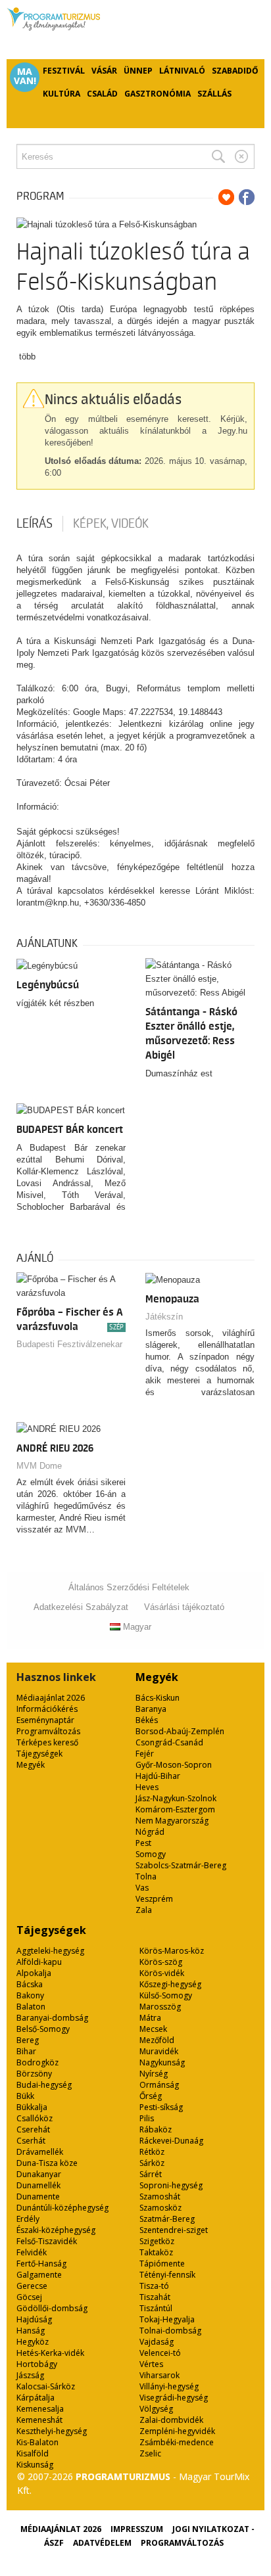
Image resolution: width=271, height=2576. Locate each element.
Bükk (25, 2096)
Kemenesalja (40, 2409)
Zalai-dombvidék (171, 2420)
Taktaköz (156, 2252)
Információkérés (47, 1709)
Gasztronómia (158, 94)
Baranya (151, 1709)
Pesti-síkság (161, 2107)
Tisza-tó (154, 2286)
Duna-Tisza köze (47, 2163)
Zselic (150, 2453)
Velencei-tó (160, 2353)
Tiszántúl (156, 2308)
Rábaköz (156, 2129)
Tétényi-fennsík (167, 2275)
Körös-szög (161, 1962)
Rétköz (152, 2152)
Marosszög (160, 2007)
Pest (143, 1843)
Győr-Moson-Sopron (174, 1765)
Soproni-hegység (171, 2185)
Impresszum (137, 2529)
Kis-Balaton (37, 2442)
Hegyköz (33, 2342)
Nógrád (150, 1832)
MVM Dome (39, 1466)
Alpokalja (34, 1973)
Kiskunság (35, 2465)
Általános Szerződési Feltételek (129, 1587)
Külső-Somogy (166, 1995)
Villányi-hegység (169, 2386)
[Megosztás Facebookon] (247, 197)
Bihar (26, 2051)
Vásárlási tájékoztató (184, 1607)
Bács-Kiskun (158, 1698)
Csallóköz (35, 2118)
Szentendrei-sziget (174, 2230)
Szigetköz (157, 2241)
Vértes (151, 2364)
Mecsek (153, 2029)
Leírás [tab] (35, 524)
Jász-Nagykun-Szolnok (176, 1798)
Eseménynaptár (45, 1720)
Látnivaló (182, 71)
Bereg (28, 2040)
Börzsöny (34, 2074)
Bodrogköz (37, 2062)
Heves (147, 1787)
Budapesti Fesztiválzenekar (69, 1344)
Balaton (31, 2007)
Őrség (151, 2096)
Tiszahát (155, 2297)
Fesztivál (64, 71)
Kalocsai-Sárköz (46, 2386)
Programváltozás (48, 1731)
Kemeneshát (39, 2420)
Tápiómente (162, 2264)
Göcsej (29, 2297)
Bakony (30, 1995)
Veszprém (154, 1899)
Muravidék (159, 2051)
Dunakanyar (39, 2174)
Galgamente (39, 2275)
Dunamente (38, 2196)
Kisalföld (33, 2453)
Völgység (156, 2409)
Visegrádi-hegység (174, 2398)
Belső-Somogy (43, 2029)
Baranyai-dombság (52, 2018)
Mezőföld (157, 2040)
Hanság (31, 2331)
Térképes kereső (47, 1742)
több (27, 356)
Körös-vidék (162, 1973)
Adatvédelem (102, 2543)
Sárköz (152, 2163)
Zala (144, 1910)
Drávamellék (40, 2152)
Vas (142, 1888)
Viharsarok (160, 2375)
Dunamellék (38, 2185)
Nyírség (154, 2074)
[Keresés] (218, 156)
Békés (147, 1720)
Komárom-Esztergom (175, 1809)
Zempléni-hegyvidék (177, 2431)
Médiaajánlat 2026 (51, 1698)
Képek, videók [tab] (111, 524)
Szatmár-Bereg (167, 2219)
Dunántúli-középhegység (62, 2208)
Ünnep (138, 71)
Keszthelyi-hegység (52, 2431)
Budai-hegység (44, 2085)
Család (102, 94)
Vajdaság (157, 2342)
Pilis (147, 2118)
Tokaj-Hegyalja (167, 2319)
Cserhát (31, 2141)
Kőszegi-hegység (170, 1984)
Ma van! (25, 76)
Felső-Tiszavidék (47, 2241)
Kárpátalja (36, 2398)
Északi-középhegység (56, 2230)
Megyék (31, 1765)
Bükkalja (32, 2107)
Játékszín (164, 1317)
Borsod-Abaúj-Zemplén (180, 1731)
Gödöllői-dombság (52, 2308)
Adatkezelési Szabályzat (81, 1607)
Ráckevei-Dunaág (171, 2141)
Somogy (151, 1854)
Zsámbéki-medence (177, 2442)
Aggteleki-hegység (50, 1951)
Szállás (214, 94)
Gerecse (32, 2286)
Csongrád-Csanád (169, 1742)
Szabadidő (235, 71)
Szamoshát (160, 2196)
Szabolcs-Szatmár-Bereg (181, 1865)
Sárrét (151, 2174)
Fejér (145, 1754)
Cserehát (33, 2129)
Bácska (30, 1984)
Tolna (146, 1876)
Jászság (30, 2375)
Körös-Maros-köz (172, 1951)
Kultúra (62, 94)
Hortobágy (37, 2364)
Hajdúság (34, 2319)
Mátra (150, 2018)
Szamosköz (160, 2208)
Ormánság (159, 2085)
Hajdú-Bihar (158, 1776)
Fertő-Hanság (41, 2264)
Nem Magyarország (172, 1821)
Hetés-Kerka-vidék (50, 2353)
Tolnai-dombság (170, 2331)
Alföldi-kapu (39, 1962)
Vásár (104, 71)
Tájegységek (39, 1754)
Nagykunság (162, 2062)
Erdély (28, 2219)
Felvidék (32, 2252)
